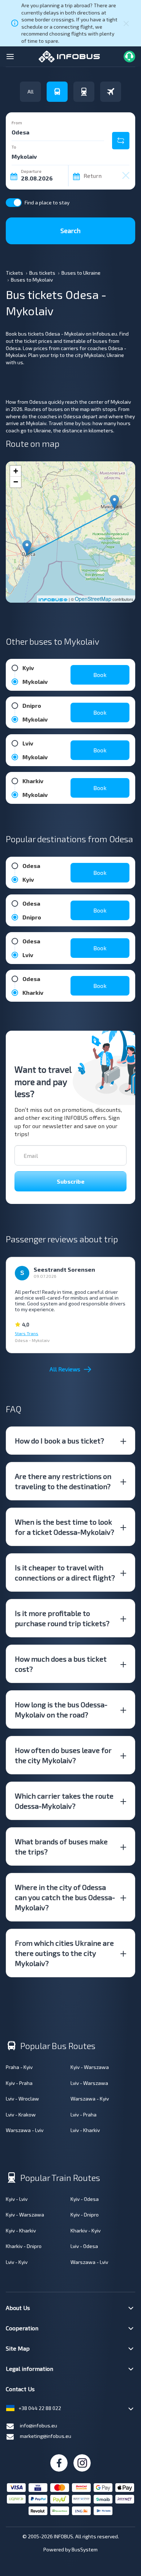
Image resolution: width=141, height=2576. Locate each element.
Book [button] (100, 675)
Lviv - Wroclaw (22, 2099)
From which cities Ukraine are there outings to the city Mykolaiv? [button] (64, 1953)
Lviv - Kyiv (17, 2262)
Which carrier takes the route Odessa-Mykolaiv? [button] (64, 1801)
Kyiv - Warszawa (90, 2067)
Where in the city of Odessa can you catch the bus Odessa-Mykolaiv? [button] (65, 1897)
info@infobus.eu (39, 2425)
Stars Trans (27, 1333)
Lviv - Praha (84, 2114)
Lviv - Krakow (21, 2114)
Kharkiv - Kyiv (86, 2230)
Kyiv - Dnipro (85, 2214)
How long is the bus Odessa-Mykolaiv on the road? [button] (61, 1709)
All (31, 92)
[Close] (126, 23)
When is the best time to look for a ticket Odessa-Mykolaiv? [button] (65, 1527)
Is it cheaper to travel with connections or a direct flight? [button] (65, 1572)
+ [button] (16, 471)
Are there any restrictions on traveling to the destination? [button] (63, 1481)
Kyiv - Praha (19, 2083)
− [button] (16, 482)
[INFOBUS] (69, 56)
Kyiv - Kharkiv (21, 2230)
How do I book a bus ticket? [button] (59, 1441)
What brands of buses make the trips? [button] (61, 1846)
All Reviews (65, 1369)
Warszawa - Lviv (25, 2130)
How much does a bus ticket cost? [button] (61, 1664)
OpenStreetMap (93, 599)
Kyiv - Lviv (17, 2199)
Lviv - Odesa (84, 2246)
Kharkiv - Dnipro (24, 2246)
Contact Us (20, 2389)
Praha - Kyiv (19, 2067)
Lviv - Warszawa (89, 2083)
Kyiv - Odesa (85, 2199)
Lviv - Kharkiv (85, 2130)
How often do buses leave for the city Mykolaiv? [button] (63, 1755)
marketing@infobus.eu (46, 2436)
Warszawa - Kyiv (90, 2099)
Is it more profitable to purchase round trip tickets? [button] (62, 1618)
